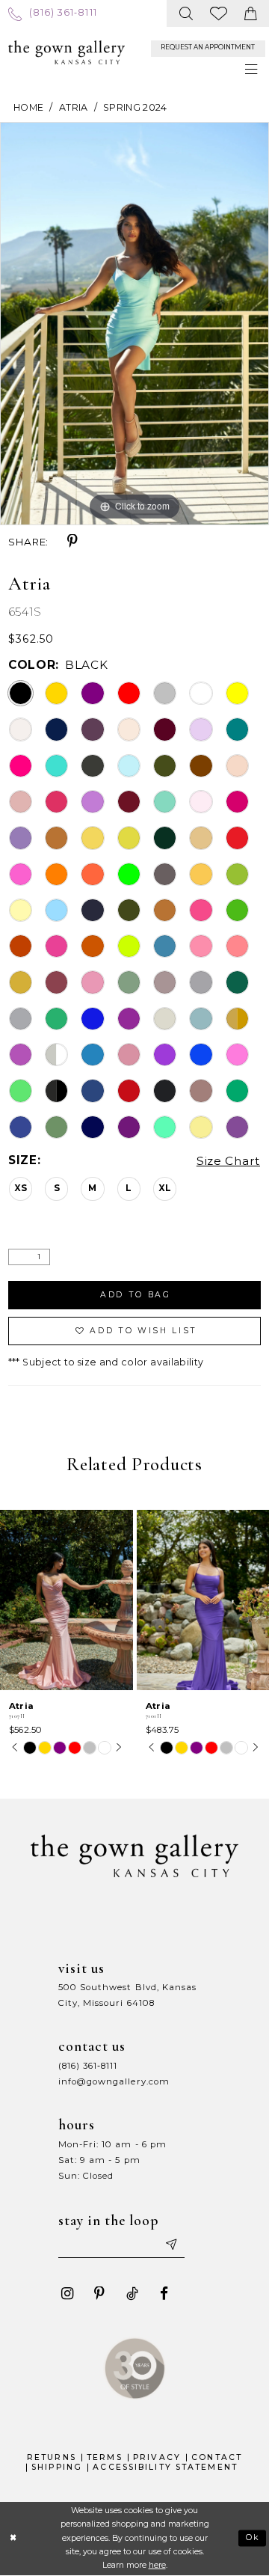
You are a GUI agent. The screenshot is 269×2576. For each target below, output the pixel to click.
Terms (105, 2457)
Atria (74, 107)
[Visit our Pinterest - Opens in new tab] (100, 2294)
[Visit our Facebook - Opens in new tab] (164, 2294)
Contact (217, 2457)
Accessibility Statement (165, 2467)
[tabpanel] (134, 324)
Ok (253, 2537)
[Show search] (186, 13)
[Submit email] (170, 2245)
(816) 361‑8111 (88, 2066)
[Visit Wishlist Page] (219, 13)
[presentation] (67, 1600)
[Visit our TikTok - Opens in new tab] (132, 2294)
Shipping (57, 2467)
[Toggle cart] (251, 13)
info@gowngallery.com (114, 2081)
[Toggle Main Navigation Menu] (251, 70)
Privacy (157, 2457)
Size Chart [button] (228, 1161)
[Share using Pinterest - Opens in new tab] (73, 541)
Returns (52, 2457)
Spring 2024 (135, 107)
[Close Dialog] (14, 2539)
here (157, 2565)
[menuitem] (53, 13)
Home (28, 107)
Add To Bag (136, 1295)
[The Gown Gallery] (67, 52)
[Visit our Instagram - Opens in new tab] (68, 2294)
